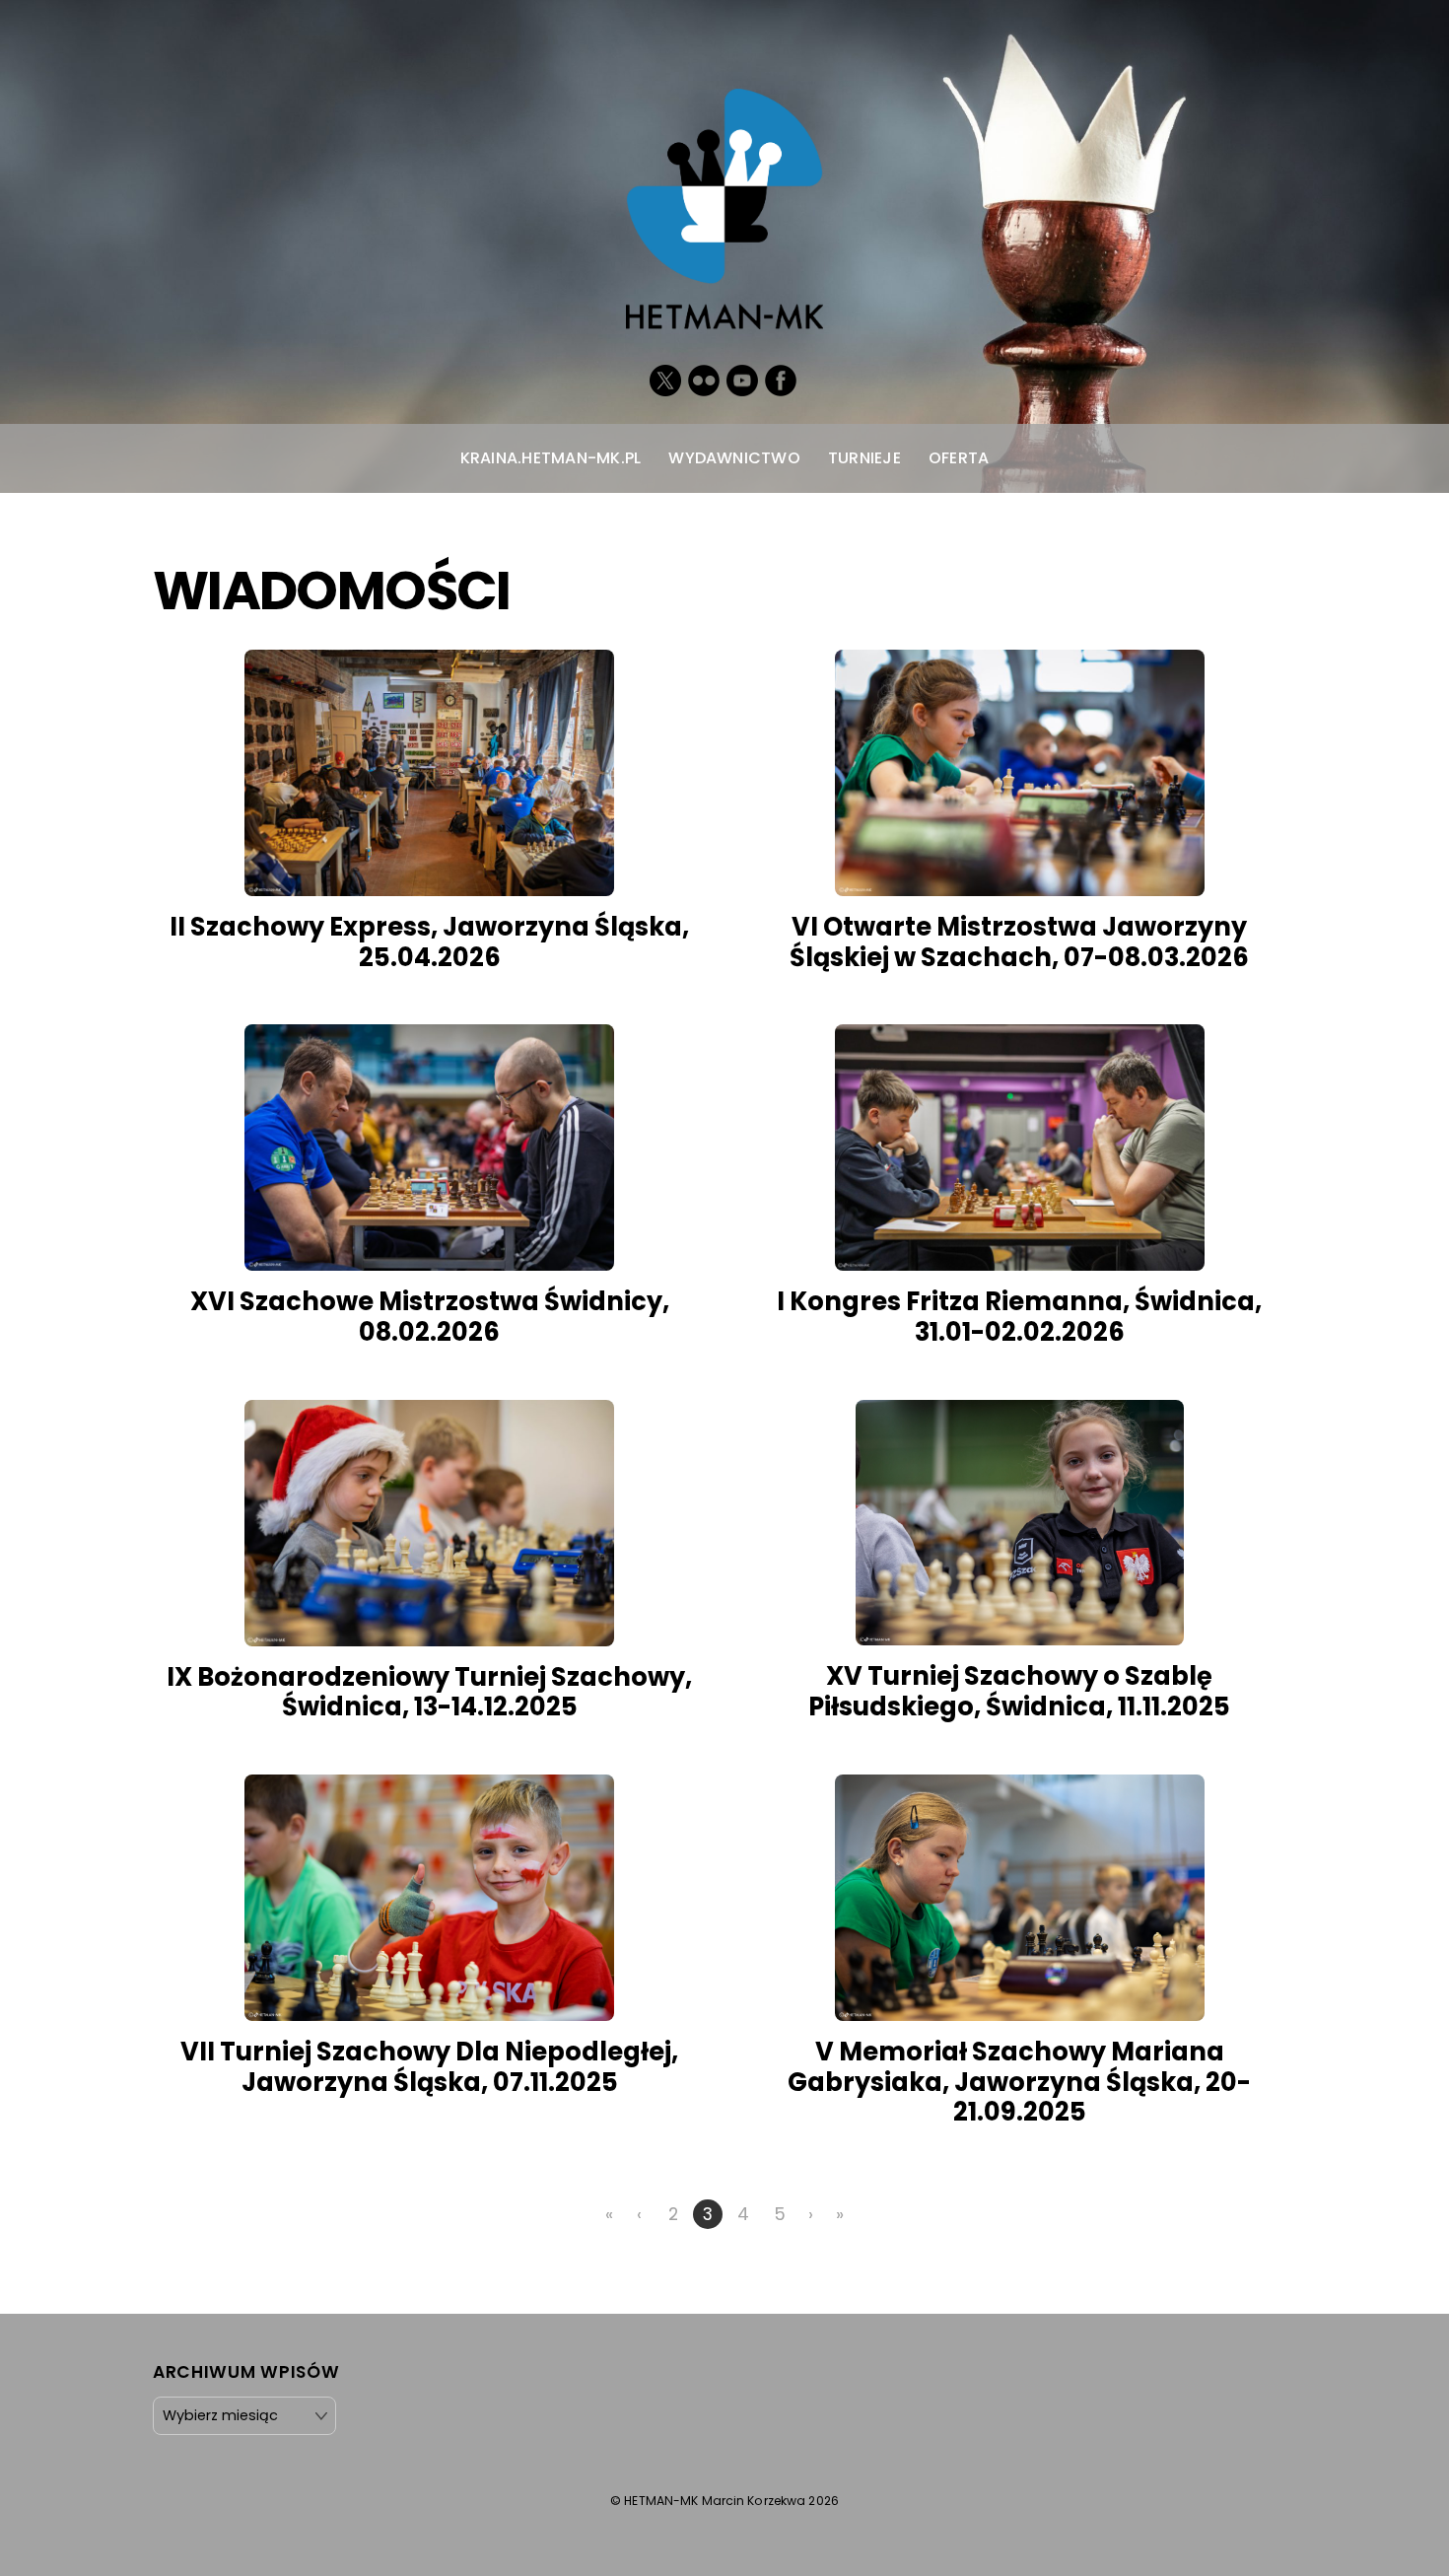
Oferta (959, 458)
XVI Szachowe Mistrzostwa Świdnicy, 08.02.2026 (430, 1317)
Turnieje (864, 458)
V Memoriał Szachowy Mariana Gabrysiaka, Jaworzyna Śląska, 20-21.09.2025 (1019, 2082)
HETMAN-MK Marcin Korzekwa (715, 2501)
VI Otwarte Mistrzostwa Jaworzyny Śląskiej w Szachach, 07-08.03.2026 (1019, 942)
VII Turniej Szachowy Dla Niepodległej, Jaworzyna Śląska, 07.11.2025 (429, 2067)
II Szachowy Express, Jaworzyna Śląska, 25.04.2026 (429, 942)
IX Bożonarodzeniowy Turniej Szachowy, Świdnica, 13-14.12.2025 (429, 1692)
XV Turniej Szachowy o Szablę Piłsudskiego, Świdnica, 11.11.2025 (1019, 1691)
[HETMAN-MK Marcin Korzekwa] (724, 309)
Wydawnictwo (734, 458)
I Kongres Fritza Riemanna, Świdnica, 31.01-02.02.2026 (1019, 1317)
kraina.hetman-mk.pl (551, 458)
